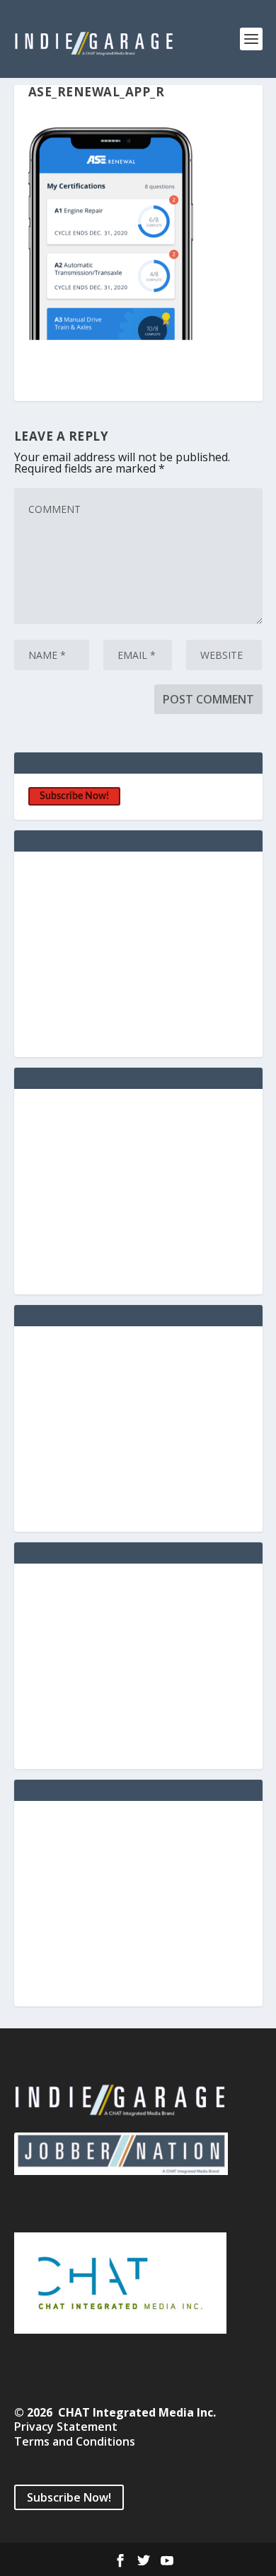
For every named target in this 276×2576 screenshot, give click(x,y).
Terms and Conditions (75, 2441)
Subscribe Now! (74, 796)
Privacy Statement (66, 2427)
